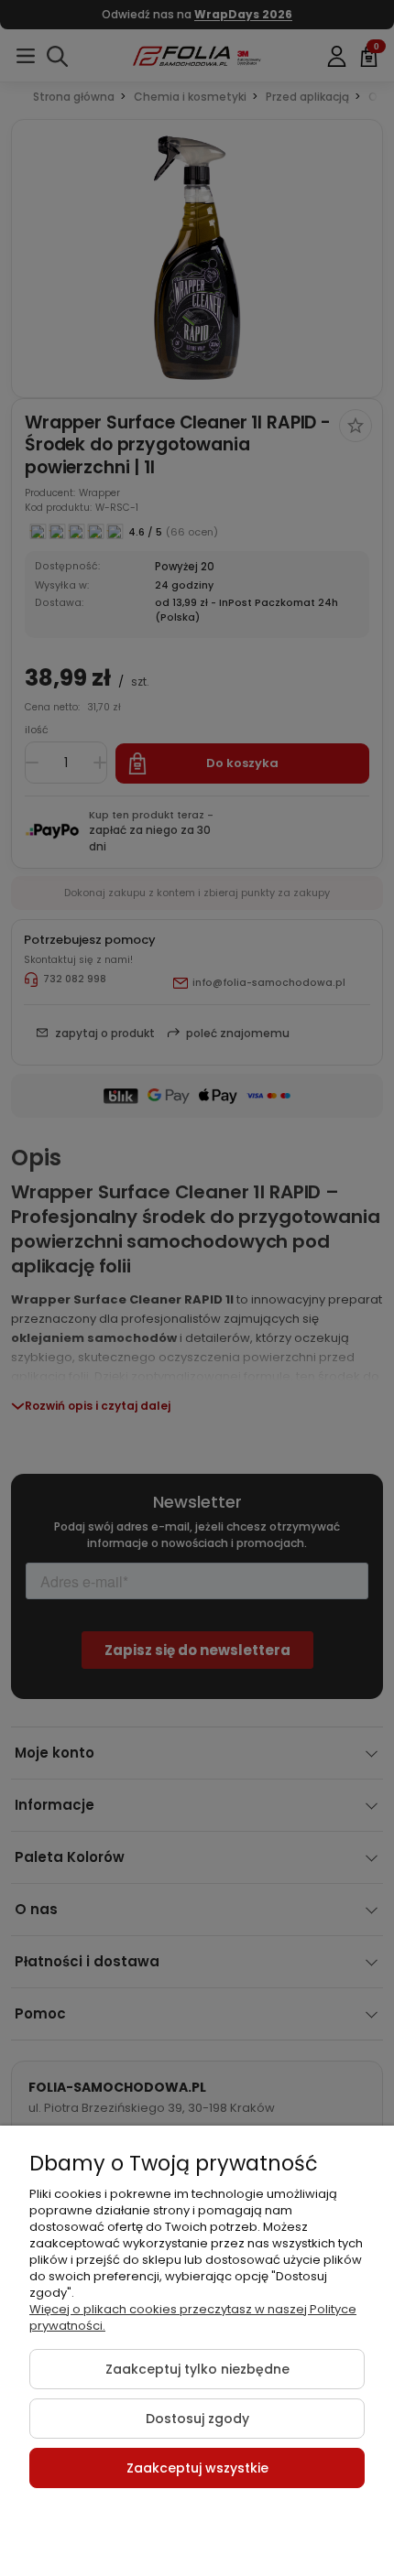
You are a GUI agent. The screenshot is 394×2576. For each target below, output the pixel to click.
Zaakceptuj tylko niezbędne (197, 2369)
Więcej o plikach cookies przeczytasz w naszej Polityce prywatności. (193, 2317)
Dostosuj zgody (197, 2419)
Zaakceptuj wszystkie (197, 2468)
